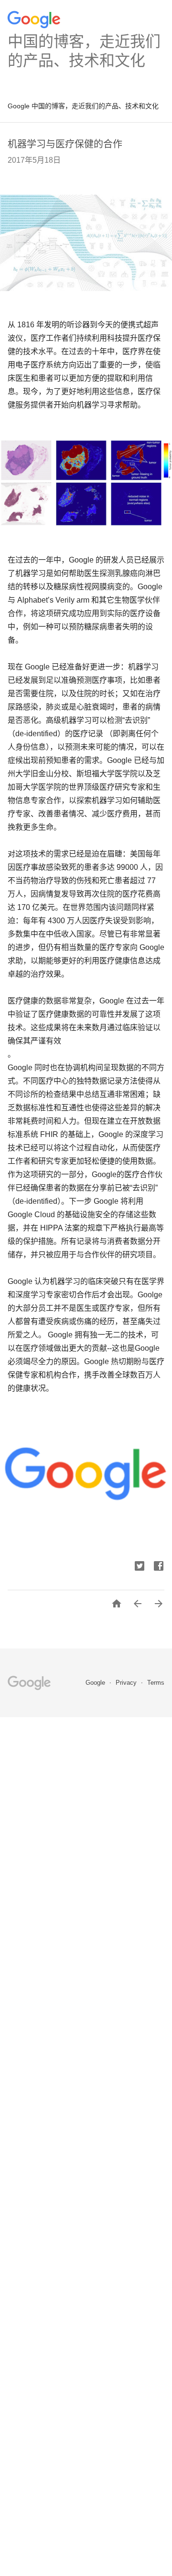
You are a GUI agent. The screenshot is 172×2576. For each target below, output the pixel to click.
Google (96, 1683)
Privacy (127, 1683)
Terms (156, 1683)
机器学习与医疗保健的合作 (65, 144)
